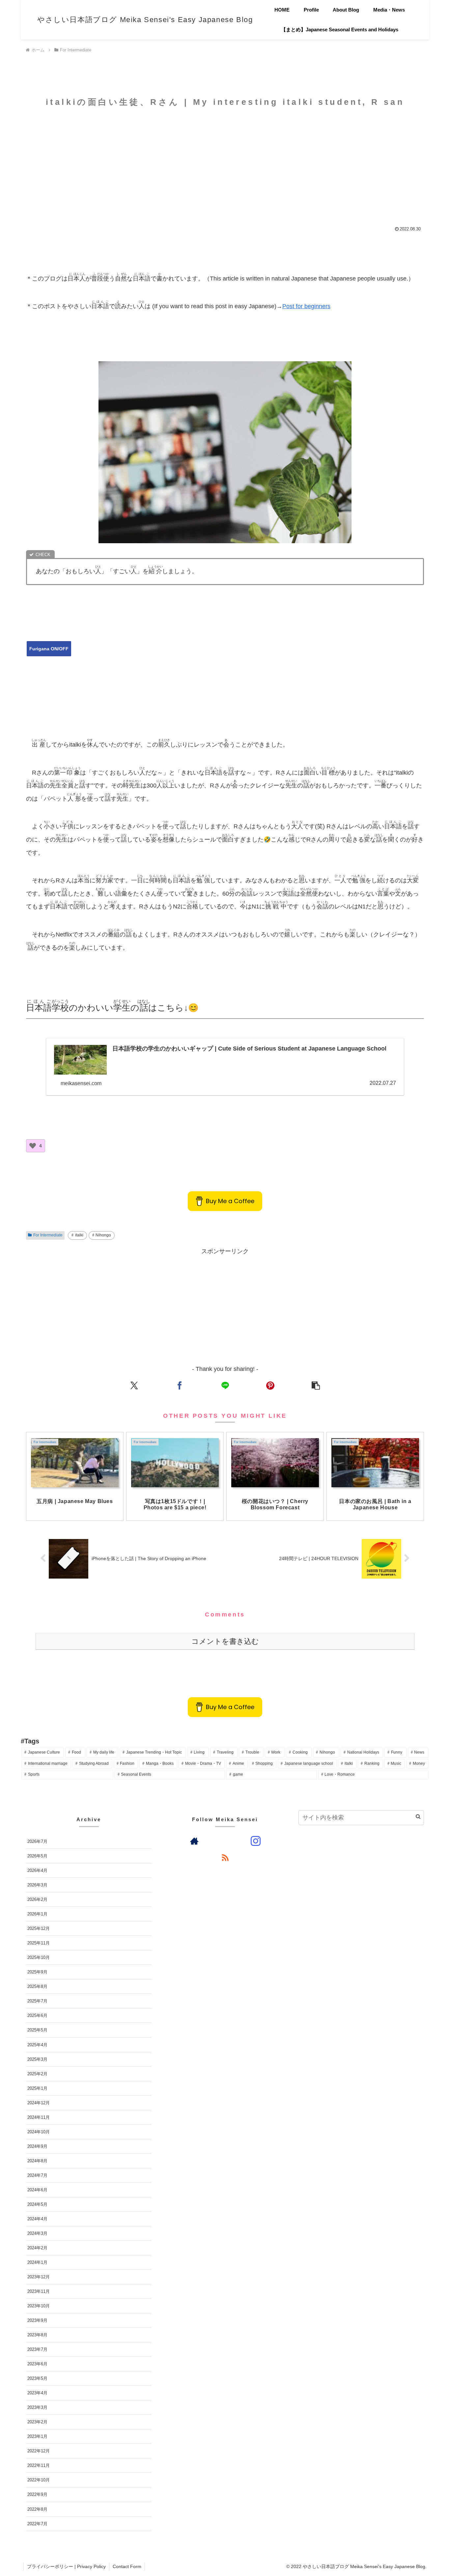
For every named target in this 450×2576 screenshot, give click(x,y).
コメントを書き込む (225, 1641)
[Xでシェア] (134, 1385)
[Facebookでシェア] (180, 1385)
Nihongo (103, 1235)
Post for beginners (306, 306)
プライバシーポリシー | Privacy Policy (66, 2566)
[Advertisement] (225, 165)
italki (79, 1235)
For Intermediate (48, 1235)
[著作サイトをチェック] (194, 1841)
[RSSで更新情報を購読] (225, 1857)
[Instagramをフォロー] (256, 1841)
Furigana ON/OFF (49, 649)
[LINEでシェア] (225, 1385)
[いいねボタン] (33, 1146)
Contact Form (127, 2566)
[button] (316, 1385)
